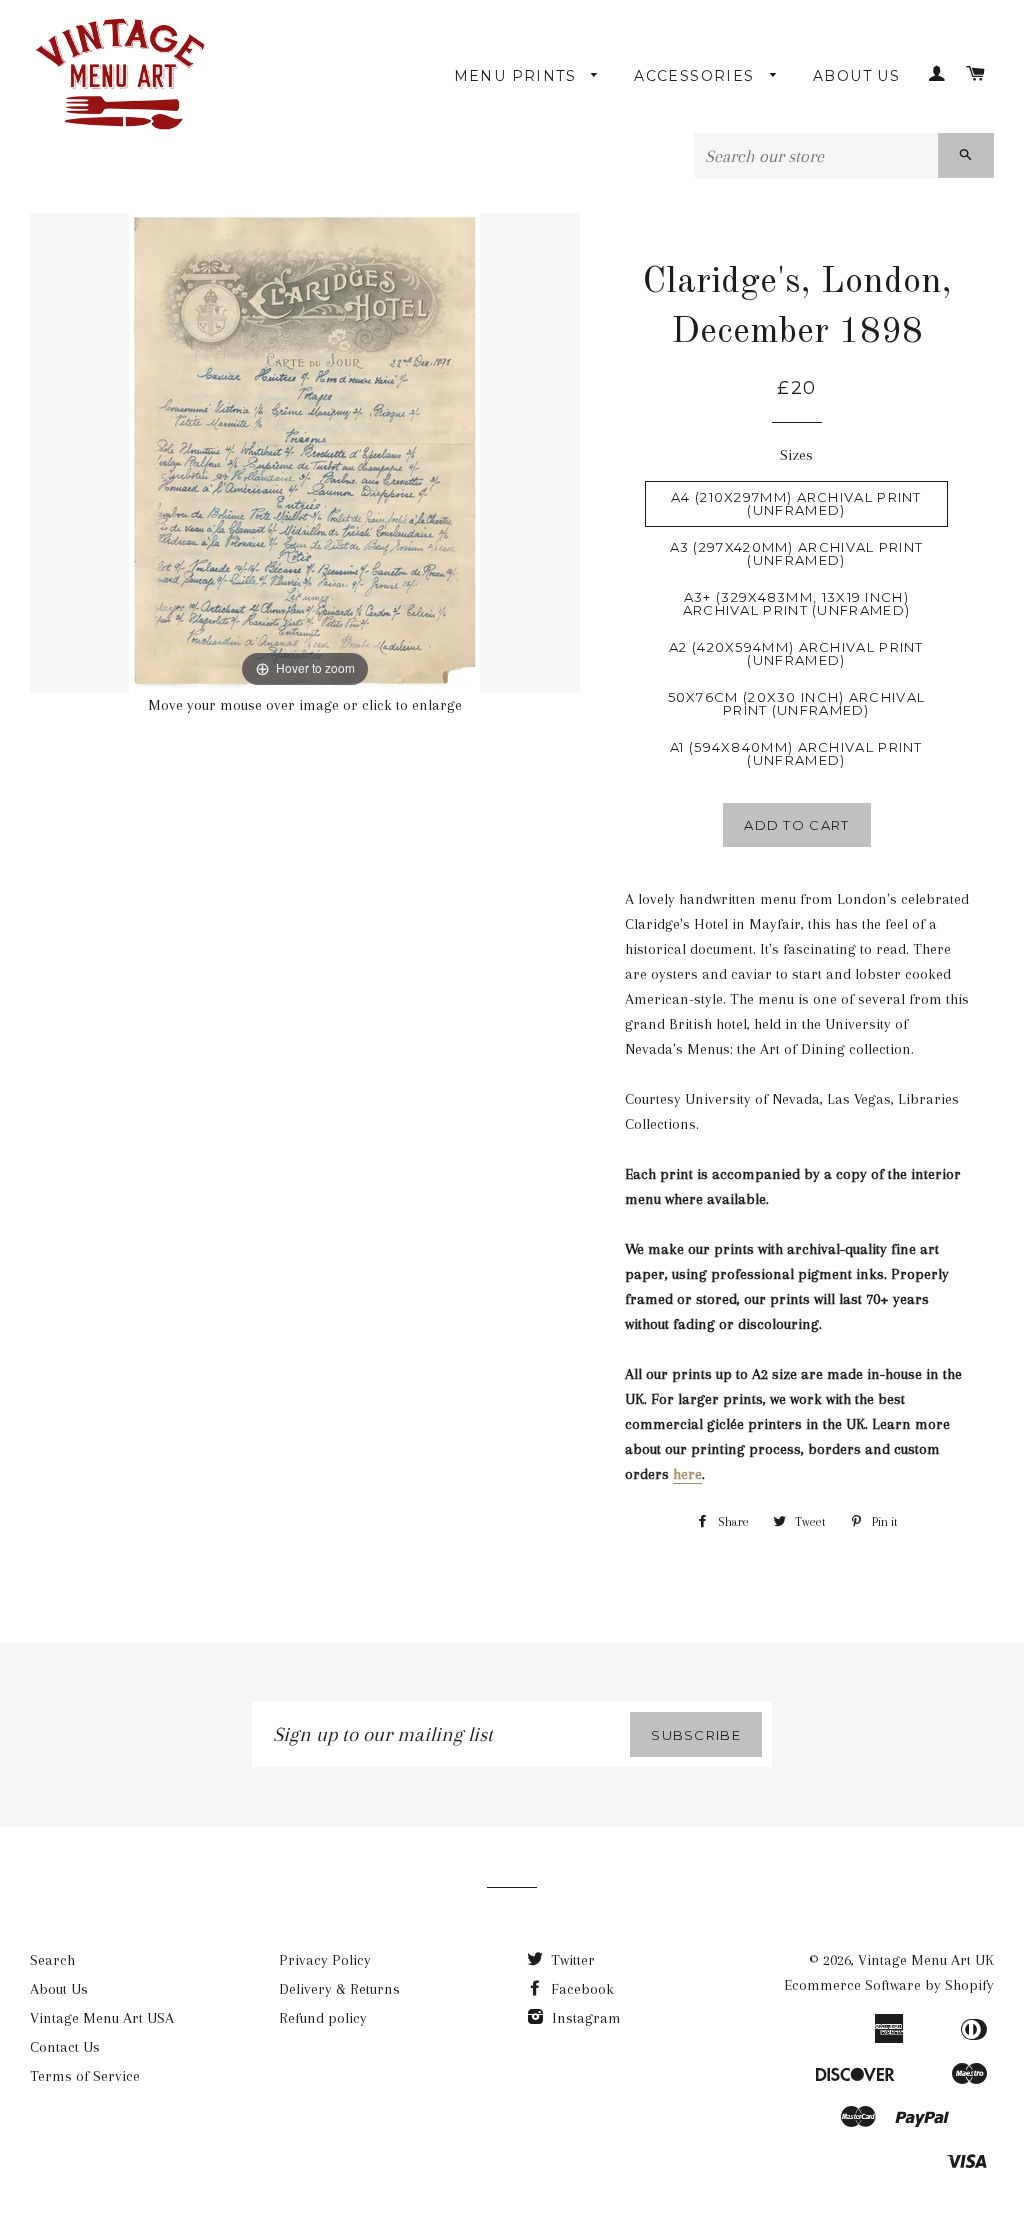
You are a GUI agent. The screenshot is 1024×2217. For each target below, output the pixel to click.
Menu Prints (518, 76)
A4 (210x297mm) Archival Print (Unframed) (796, 503)
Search (52, 1960)
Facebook (580, 1989)
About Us (856, 76)
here (687, 1474)
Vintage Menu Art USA (102, 2018)
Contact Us (65, 2047)
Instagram (584, 2018)
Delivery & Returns (339, 1989)
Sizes (796, 455)
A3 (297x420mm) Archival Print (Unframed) (797, 553)
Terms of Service (85, 2076)
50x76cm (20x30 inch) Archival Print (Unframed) (797, 703)
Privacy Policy (325, 1960)
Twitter (571, 1960)
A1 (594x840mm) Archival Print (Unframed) (796, 753)
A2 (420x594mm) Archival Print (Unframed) (796, 653)
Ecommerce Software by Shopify (889, 1985)
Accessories (697, 76)
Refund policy (323, 2018)
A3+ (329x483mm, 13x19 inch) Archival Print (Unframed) (797, 603)
